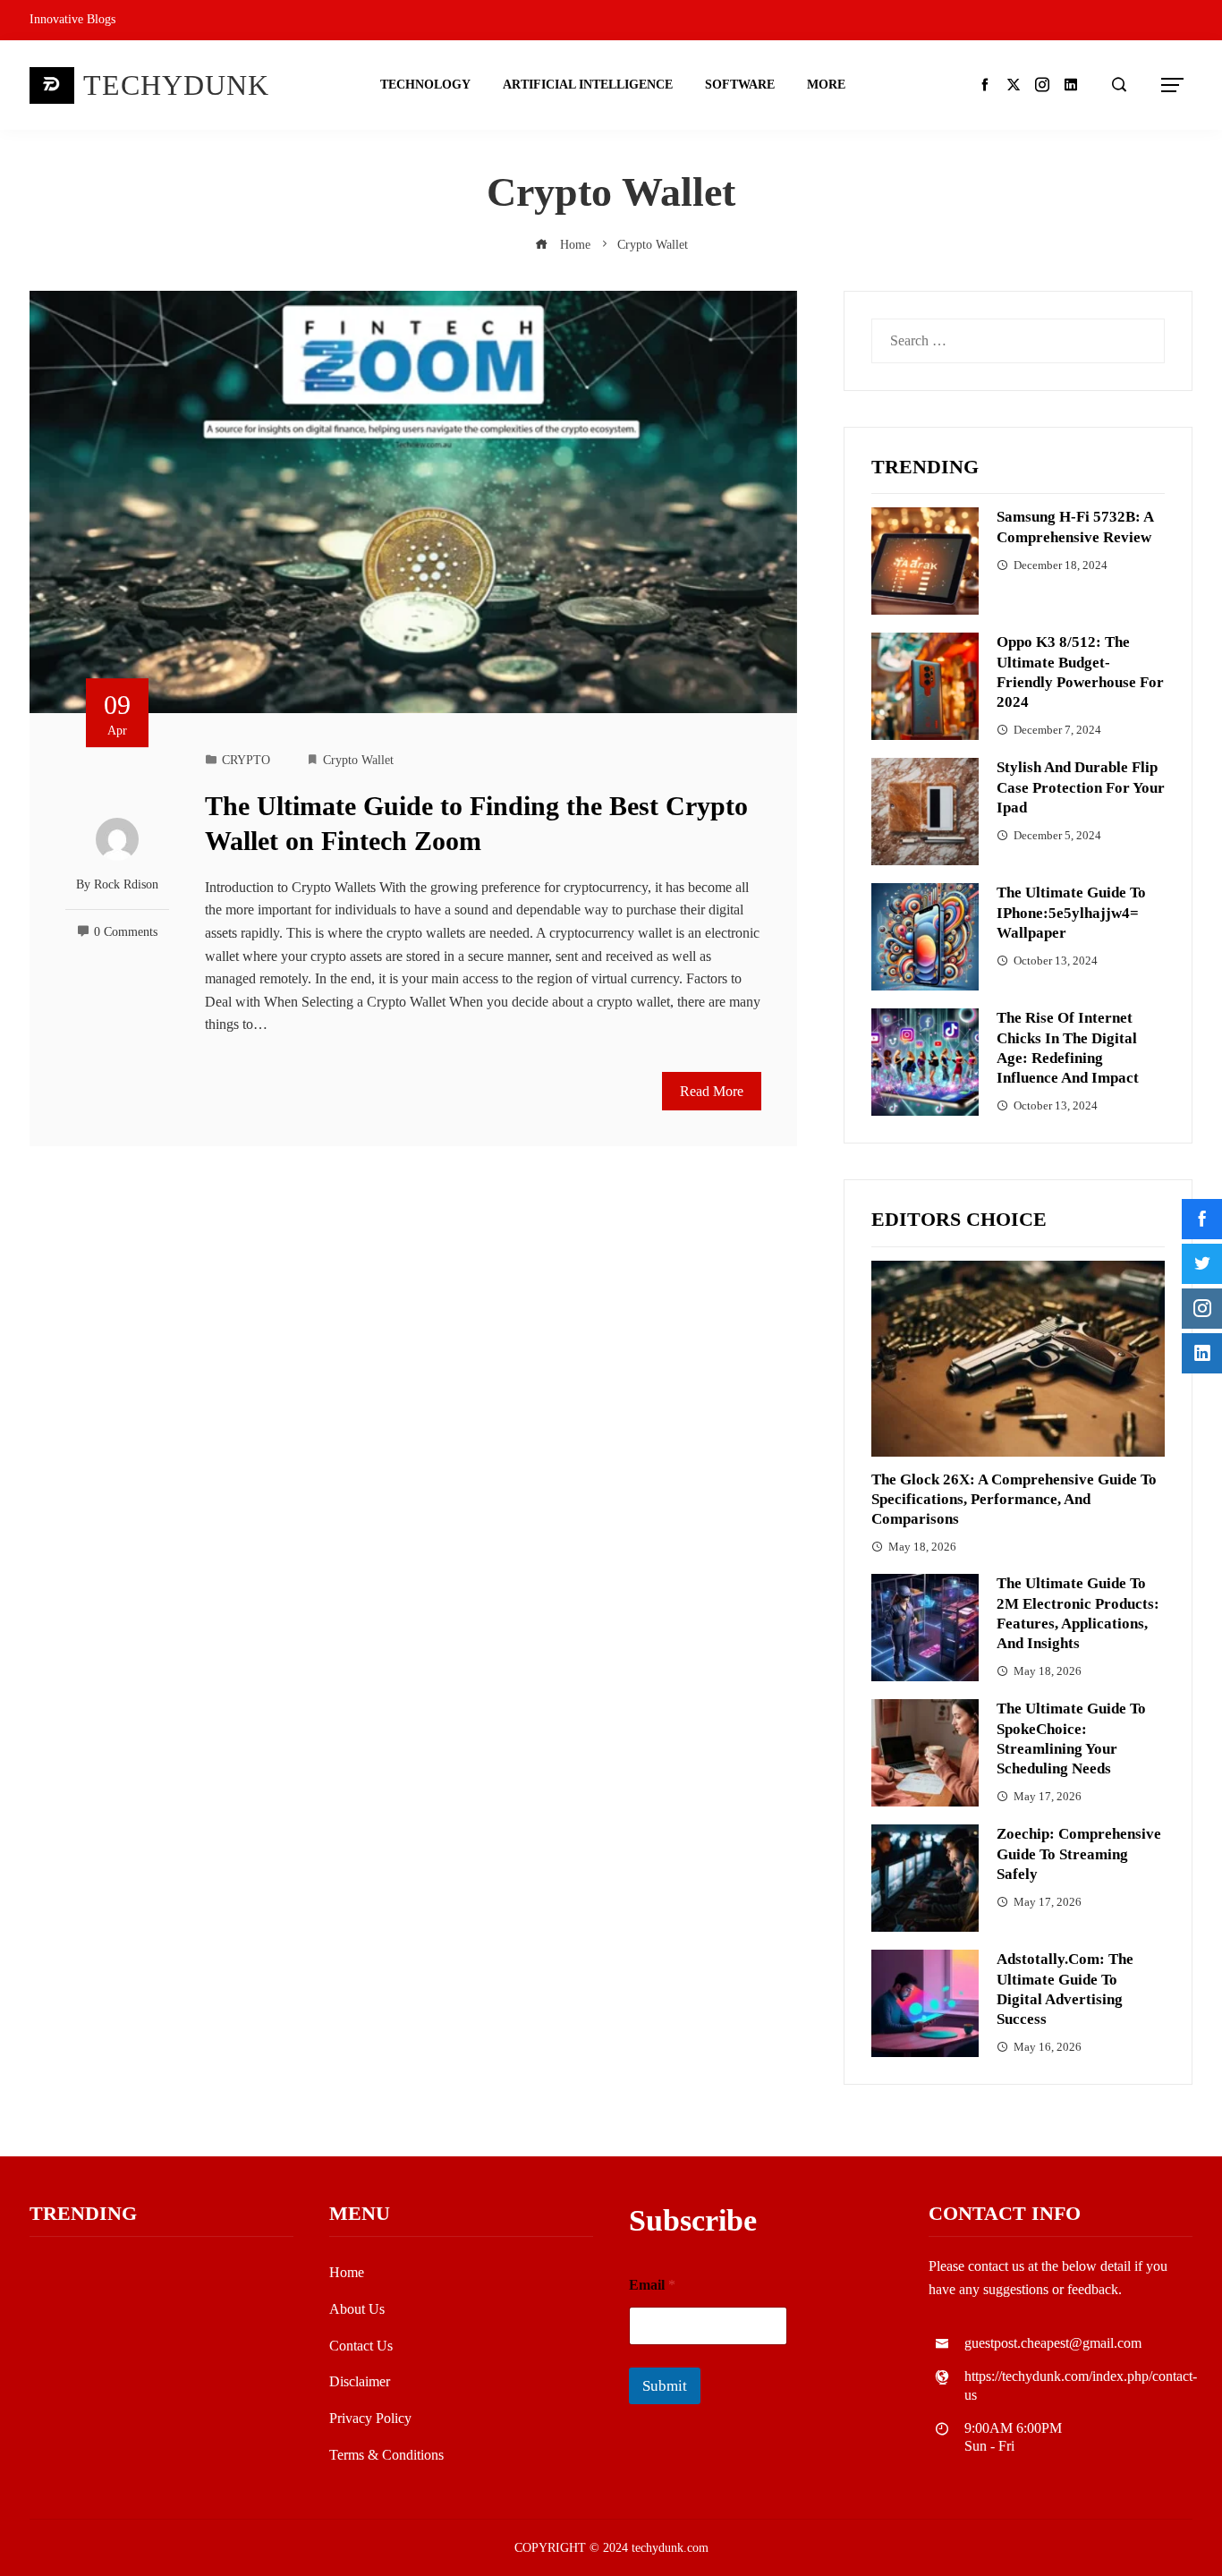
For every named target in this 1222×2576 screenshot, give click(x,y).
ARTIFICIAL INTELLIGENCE (588, 85)
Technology (425, 85)
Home (347, 2272)
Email (652, 2285)
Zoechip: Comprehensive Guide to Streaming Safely (1079, 1853)
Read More (712, 1091)
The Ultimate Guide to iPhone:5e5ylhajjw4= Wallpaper (1071, 912)
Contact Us (361, 2346)
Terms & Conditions (386, 2455)
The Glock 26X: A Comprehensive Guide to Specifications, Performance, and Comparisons (1014, 1499)
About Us (357, 2309)
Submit (665, 2386)
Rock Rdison (126, 884)
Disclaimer (360, 2381)
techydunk (176, 85)
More (826, 85)
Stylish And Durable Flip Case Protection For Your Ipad (1081, 787)
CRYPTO (246, 760)
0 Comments (126, 931)
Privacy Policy (370, 2418)
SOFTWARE (740, 85)
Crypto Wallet (358, 760)
